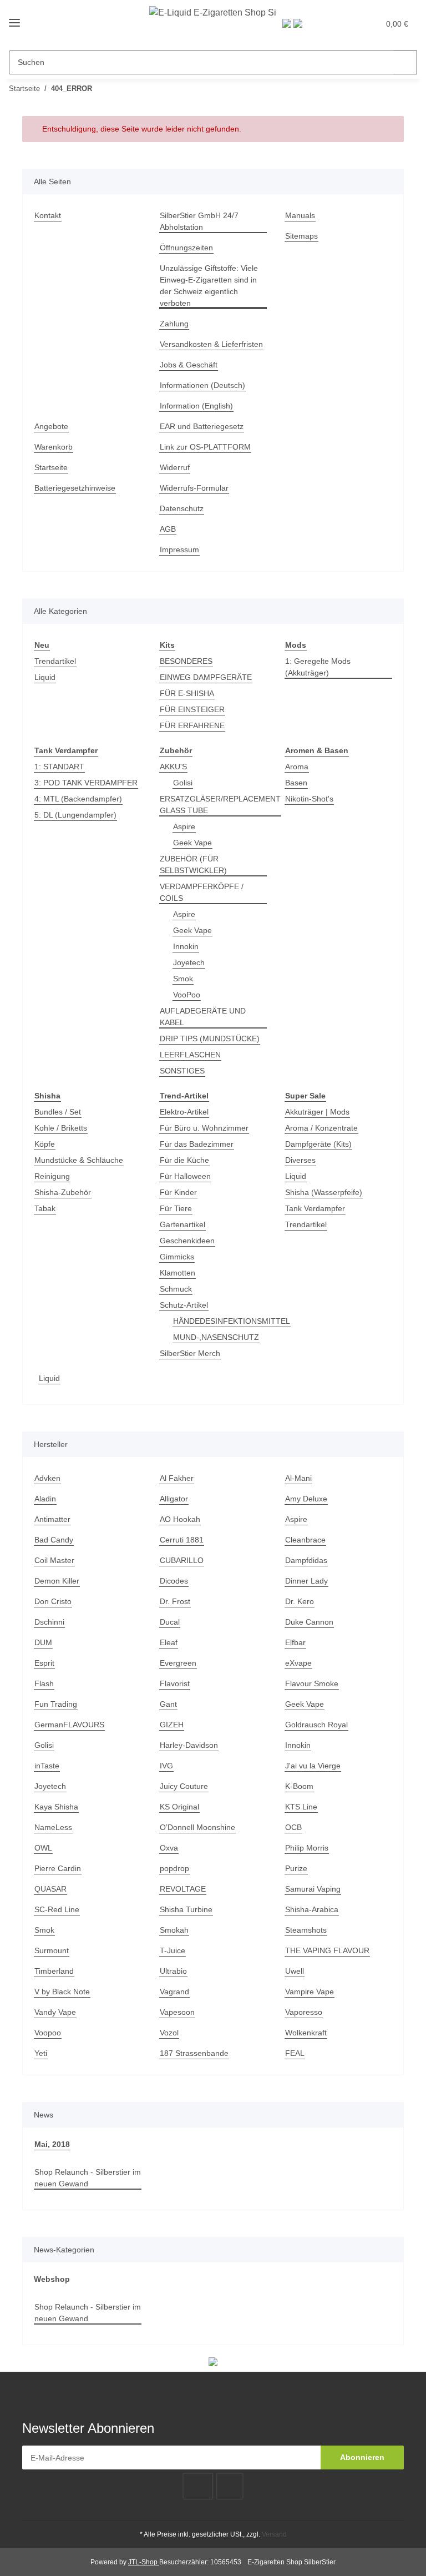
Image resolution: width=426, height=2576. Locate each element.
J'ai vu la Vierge (313, 1766)
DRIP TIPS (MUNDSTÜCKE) (210, 1039)
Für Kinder (178, 1192)
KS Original (179, 1807)
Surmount (52, 1950)
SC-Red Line (57, 1909)
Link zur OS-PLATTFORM (205, 447)
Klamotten (177, 1273)
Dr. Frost (175, 1601)
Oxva (169, 1848)
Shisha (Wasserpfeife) (324, 1192)
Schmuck (176, 1289)
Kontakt (48, 215)
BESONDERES (186, 661)
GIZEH (172, 1725)
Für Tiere (176, 1208)
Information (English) (196, 406)
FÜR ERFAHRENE (192, 725)
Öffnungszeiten (186, 248)
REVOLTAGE (183, 1889)
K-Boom (299, 1786)
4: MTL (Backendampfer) (78, 799)
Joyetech (189, 962)
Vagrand (174, 1992)
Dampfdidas (306, 1560)
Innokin (186, 946)
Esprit (44, 1663)
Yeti (41, 2053)
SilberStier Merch (190, 1353)
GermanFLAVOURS (69, 1725)
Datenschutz (182, 508)
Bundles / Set (58, 1112)
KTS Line (301, 1807)
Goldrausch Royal (316, 1725)
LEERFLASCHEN (190, 1055)
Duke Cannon (309, 1622)
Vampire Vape (310, 1992)
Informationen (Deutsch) (202, 385)
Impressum (179, 550)
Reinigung (52, 1176)
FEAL (295, 2053)
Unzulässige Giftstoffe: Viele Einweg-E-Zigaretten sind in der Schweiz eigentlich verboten (209, 286)
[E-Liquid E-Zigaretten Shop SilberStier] (213, 12)
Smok (183, 979)
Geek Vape (192, 843)
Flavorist (175, 1683)
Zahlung (174, 324)
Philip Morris (307, 1848)
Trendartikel (55, 661)
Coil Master (54, 1560)
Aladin (45, 1499)
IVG (166, 1766)
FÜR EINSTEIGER (192, 709)
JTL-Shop (144, 2562)
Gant (168, 1704)
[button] (324, 23)
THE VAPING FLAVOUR (327, 1950)
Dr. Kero (300, 1601)
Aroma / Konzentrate (321, 1128)
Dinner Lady (306, 1581)
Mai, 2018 (52, 2144)
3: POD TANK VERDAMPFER (86, 783)
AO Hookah (180, 1519)
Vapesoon (177, 2012)
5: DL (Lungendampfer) (75, 815)
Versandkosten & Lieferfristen (211, 344)
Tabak (45, 1208)
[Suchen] (405, 62)
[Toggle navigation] (14, 23)
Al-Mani (298, 1478)
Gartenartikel (182, 1224)
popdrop (174, 1868)
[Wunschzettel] (347, 23)
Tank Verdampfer (315, 1208)
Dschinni (49, 1622)
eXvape (298, 1663)
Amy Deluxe (306, 1499)
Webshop (52, 2279)
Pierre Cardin (58, 1868)
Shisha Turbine (186, 1909)
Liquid (45, 677)
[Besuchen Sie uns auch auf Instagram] (230, 2486)
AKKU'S (173, 767)
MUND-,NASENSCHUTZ (216, 1337)
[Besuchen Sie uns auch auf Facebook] (198, 2486)
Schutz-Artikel (184, 1305)
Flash (44, 1683)
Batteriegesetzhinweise (75, 488)
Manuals (300, 215)
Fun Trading (56, 1704)
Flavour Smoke (312, 1683)
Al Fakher (177, 1478)
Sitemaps (301, 236)
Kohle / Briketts (61, 1128)
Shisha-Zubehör (63, 1192)
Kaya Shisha (56, 1807)
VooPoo (187, 995)
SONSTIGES (182, 1071)
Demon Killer (57, 1581)
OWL (43, 1848)
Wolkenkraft (306, 2033)
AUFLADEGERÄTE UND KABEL (203, 1017)
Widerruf (175, 467)
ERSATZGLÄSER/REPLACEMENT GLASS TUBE (220, 805)
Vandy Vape (55, 2012)
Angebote (51, 426)
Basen (296, 783)
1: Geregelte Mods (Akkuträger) (318, 667)
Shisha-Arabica (312, 1909)
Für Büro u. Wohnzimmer (204, 1128)
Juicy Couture (184, 1786)
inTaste (47, 1766)
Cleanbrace (305, 1540)
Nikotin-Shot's (309, 799)
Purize (296, 1868)
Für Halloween (185, 1176)
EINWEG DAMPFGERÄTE (206, 677)
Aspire (184, 826)
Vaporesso (304, 2012)
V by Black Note (62, 1992)
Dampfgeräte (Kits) (318, 1144)
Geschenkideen (187, 1241)
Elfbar (295, 1642)
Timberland (54, 1971)
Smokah (174, 1930)
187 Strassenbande (194, 2053)
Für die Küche (184, 1160)
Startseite (51, 467)
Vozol (169, 2033)
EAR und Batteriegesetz (202, 426)
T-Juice (173, 1950)
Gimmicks (177, 1257)
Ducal (170, 1622)
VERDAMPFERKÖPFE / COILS (202, 892)
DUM (43, 1642)
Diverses (300, 1160)
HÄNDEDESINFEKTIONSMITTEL (232, 1321)
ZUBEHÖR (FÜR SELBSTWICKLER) (193, 864)
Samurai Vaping (313, 1889)
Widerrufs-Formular (194, 488)
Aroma (297, 767)
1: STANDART (59, 767)
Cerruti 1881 (182, 1540)
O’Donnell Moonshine (197, 1827)
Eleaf (169, 1642)
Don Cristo (53, 1601)
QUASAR (50, 1889)
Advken (47, 1478)
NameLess (53, 1827)
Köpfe (45, 1144)
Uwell (295, 1971)
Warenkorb (54, 447)
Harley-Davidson (189, 1745)
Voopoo (48, 2033)
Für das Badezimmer (197, 1144)
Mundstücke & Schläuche (79, 1160)
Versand (274, 2534)
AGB (168, 529)
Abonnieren (362, 2457)
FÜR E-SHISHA (187, 693)
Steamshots (306, 1930)
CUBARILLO (182, 1560)
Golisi (183, 783)
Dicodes (174, 1581)
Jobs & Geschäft (189, 365)
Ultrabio (173, 1971)
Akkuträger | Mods (317, 1112)
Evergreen (178, 1663)
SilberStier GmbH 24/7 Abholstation (199, 221)
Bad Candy (54, 1540)
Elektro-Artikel (184, 1112)
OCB (293, 1827)
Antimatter (52, 1519)
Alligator (174, 1499)
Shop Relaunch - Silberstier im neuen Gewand (88, 2178)
